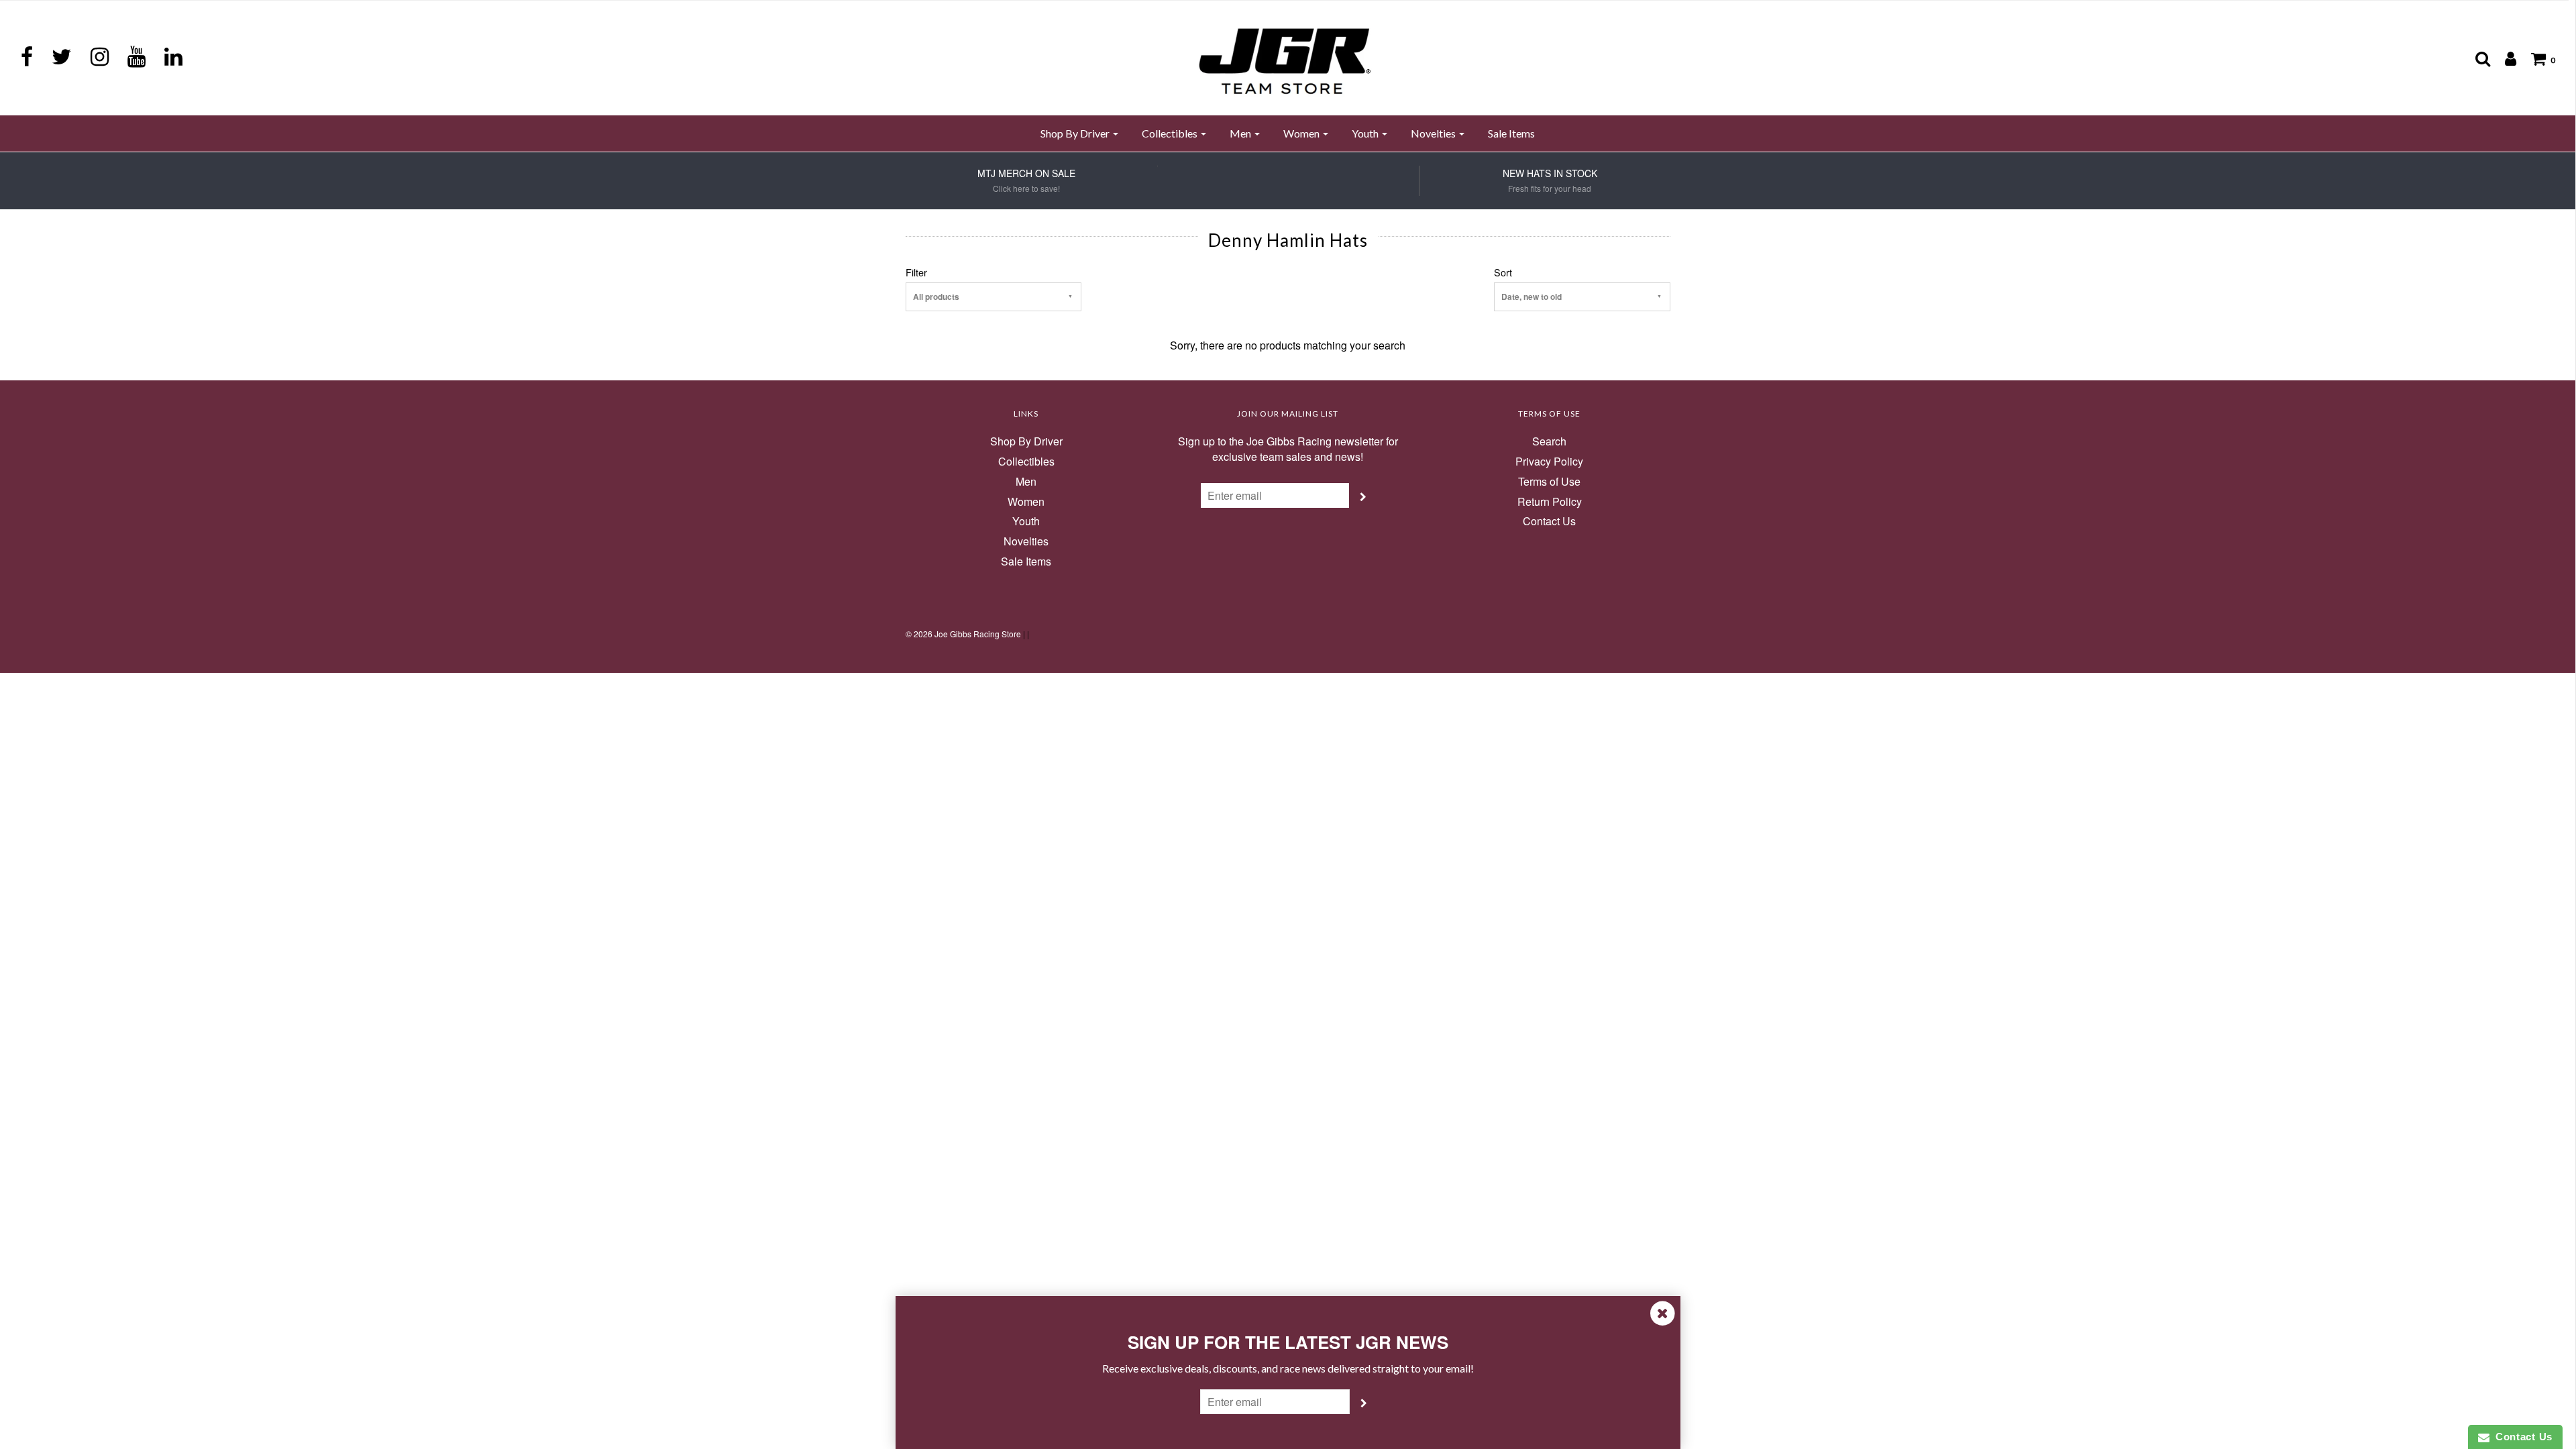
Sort (1503, 272)
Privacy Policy (1549, 462)
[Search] (2476, 58)
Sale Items (1511, 133)
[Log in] (2504, 58)
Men (1026, 482)
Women (1026, 502)
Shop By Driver (1026, 441)
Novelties (1026, 541)
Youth (1026, 521)
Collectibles (1026, 462)
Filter (916, 272)
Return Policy (1550, 502)
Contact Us (1549, 521)
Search (1549, 441)
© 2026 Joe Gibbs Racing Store (963, 634)
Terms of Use (1549, 482)
